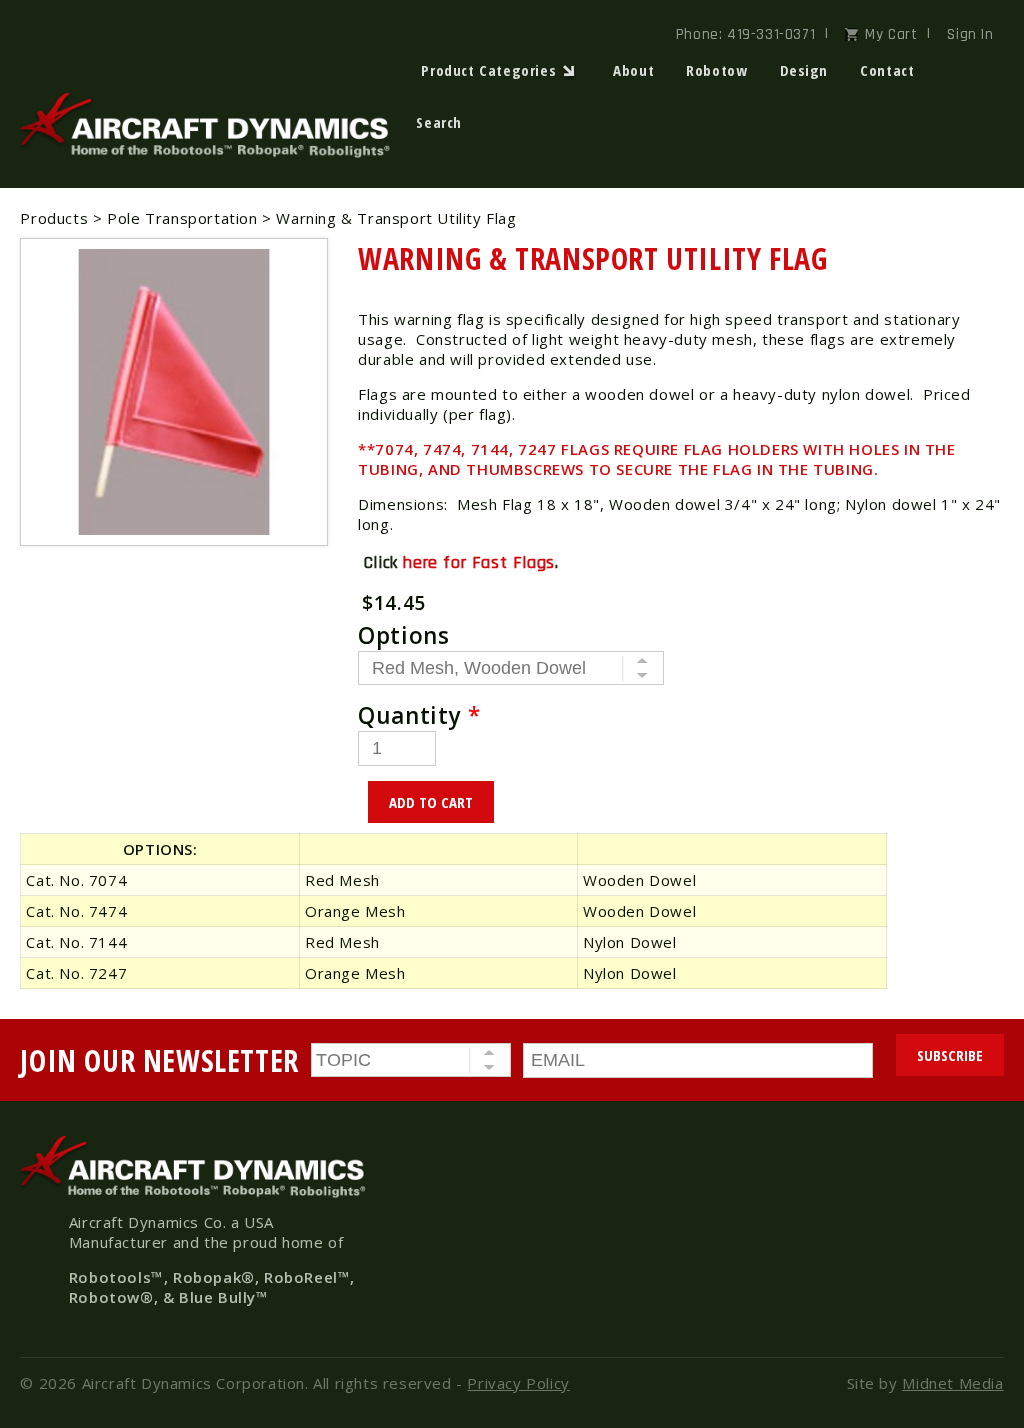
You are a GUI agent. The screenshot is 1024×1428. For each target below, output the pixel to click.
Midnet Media (952, 1383)
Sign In (970, 34)
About (633, 70)
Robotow (716, 70)
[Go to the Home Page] (210, 153)
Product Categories (488, 70)
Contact (887, 70)
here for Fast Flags (478, 562)
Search (439, 122)
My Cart (891, 34)
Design (804, 70)
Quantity (419, 715)
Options (403, 635)
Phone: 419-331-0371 (745, 34)
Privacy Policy (518, 1383)
